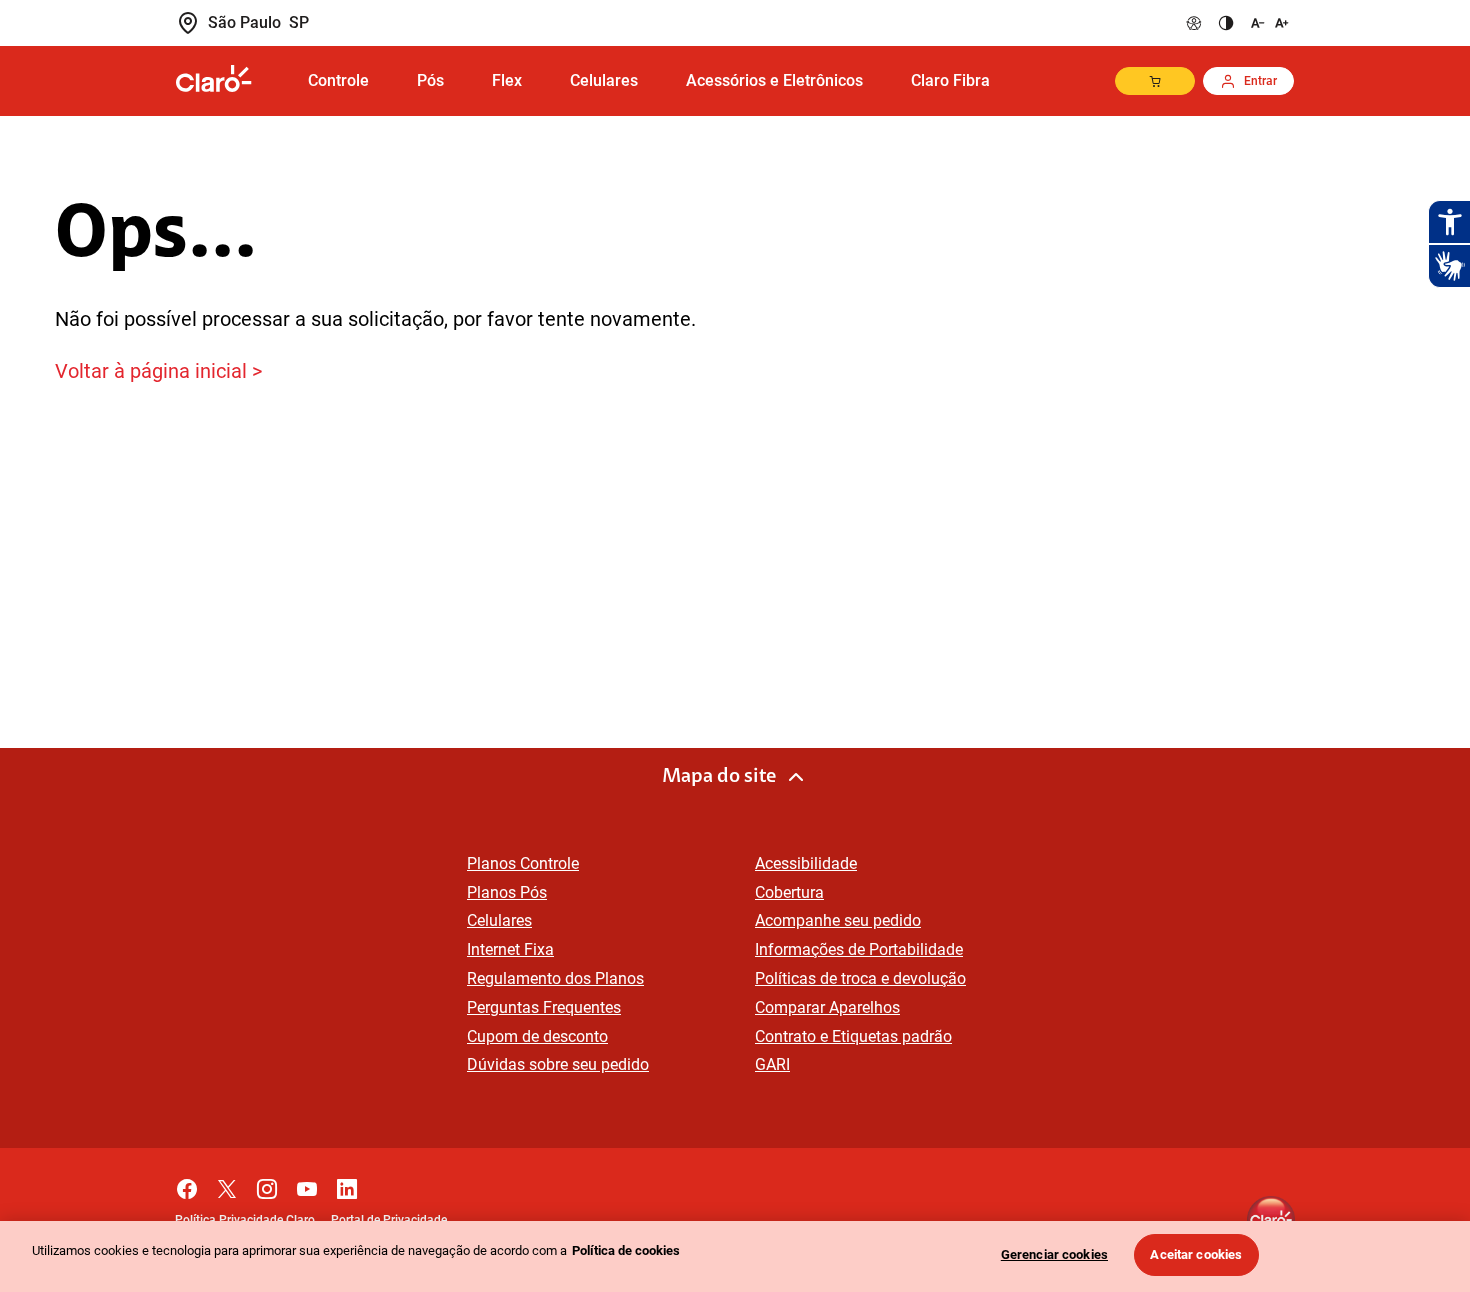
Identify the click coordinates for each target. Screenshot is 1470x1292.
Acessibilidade (806, 863)
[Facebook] (187, 1184)
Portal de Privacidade (389, 1220)
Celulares (499, 920)
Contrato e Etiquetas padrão (853, 1036)
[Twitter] (227, 1184)
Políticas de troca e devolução (860, 978)
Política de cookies (626, 1250)
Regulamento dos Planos (555, 978)
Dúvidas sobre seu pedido (558, 1064)
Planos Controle (523, 863)
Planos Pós (507, 892)
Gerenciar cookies (1054, 1254)
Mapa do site (719, 777)
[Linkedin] (347, 1184)
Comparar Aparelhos (827, 1007)
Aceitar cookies (1196, 1254)
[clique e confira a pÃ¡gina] (230, 80)
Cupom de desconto (537, 1036)
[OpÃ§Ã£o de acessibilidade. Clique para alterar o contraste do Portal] (1226, 23)
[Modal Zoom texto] (1268, 23)
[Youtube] (307, 1184)
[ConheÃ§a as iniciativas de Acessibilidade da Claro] (1194, 23)
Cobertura (789, 892)
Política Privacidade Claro (245, 1220)
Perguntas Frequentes (544, 1007)
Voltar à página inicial (151, 371)
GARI (772, 1064)
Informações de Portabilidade (859, 949)
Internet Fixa (510, 949)
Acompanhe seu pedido (838, 920)
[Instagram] (267, 1184)
